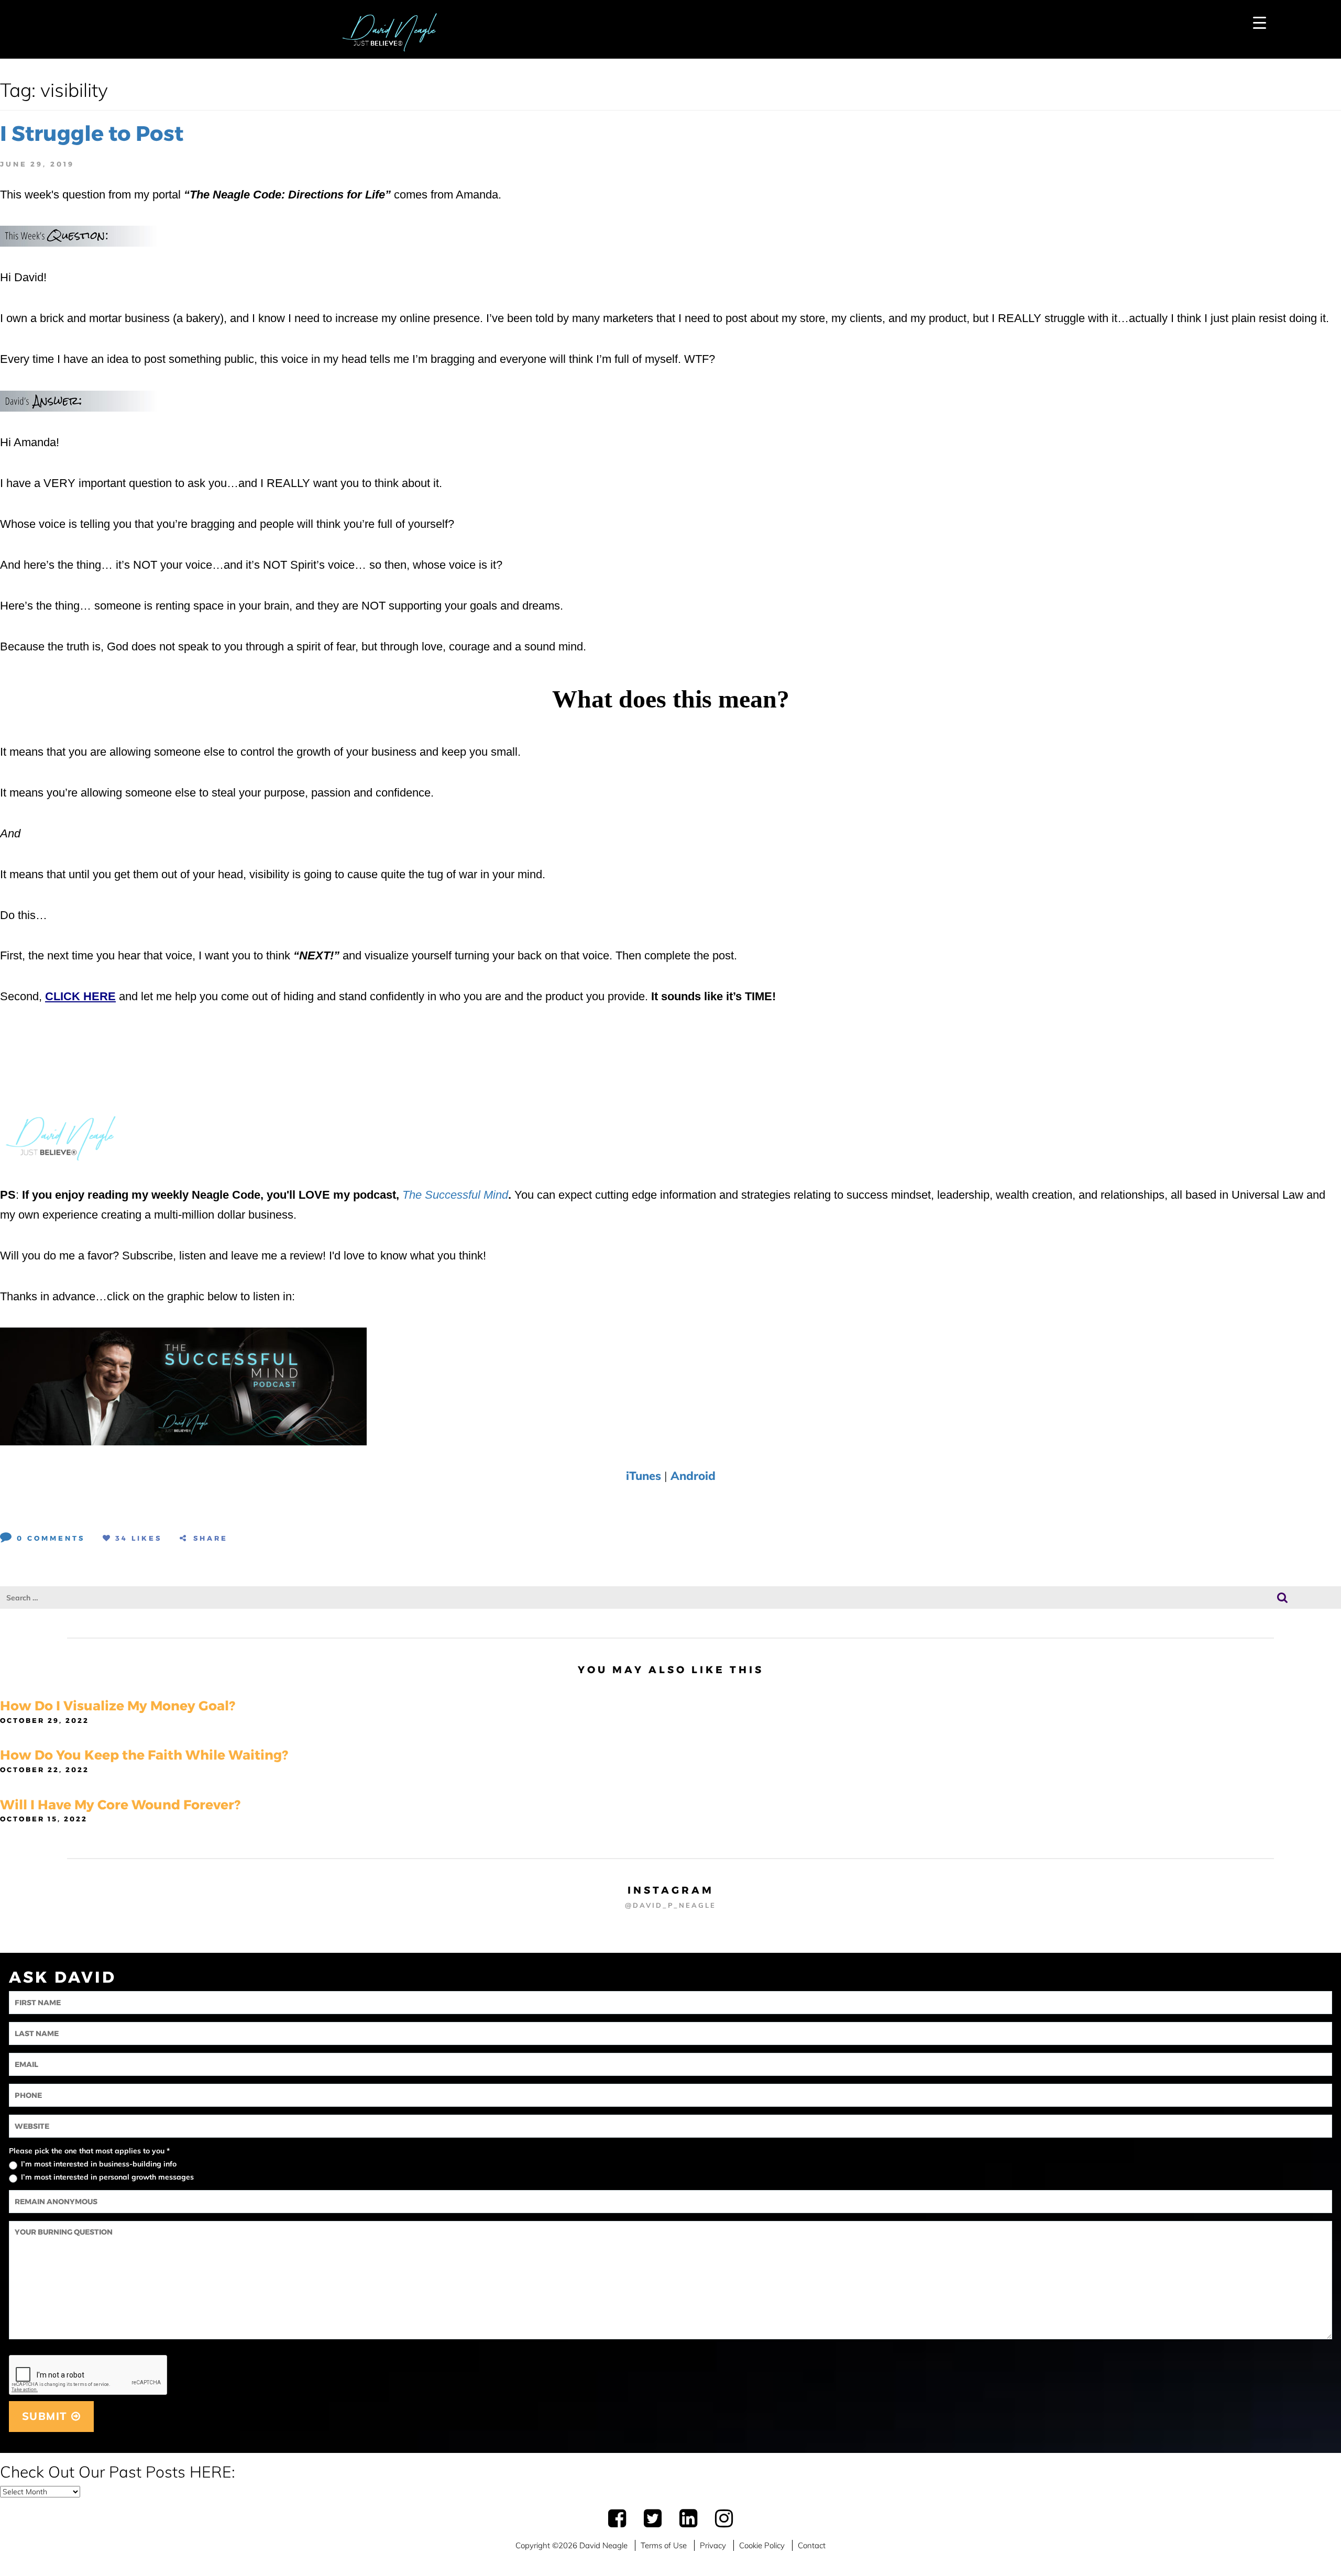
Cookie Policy (762, 2545)
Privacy (713, 2545)
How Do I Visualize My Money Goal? (118, 1706)
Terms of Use (664, 2545)
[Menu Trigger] (1260, 22)
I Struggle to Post (92, 133)
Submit (47, 2416)
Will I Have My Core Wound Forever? (120, 1805)
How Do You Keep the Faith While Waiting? (144, 1755)
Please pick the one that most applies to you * (89, 2151)
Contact (812, 2545)
